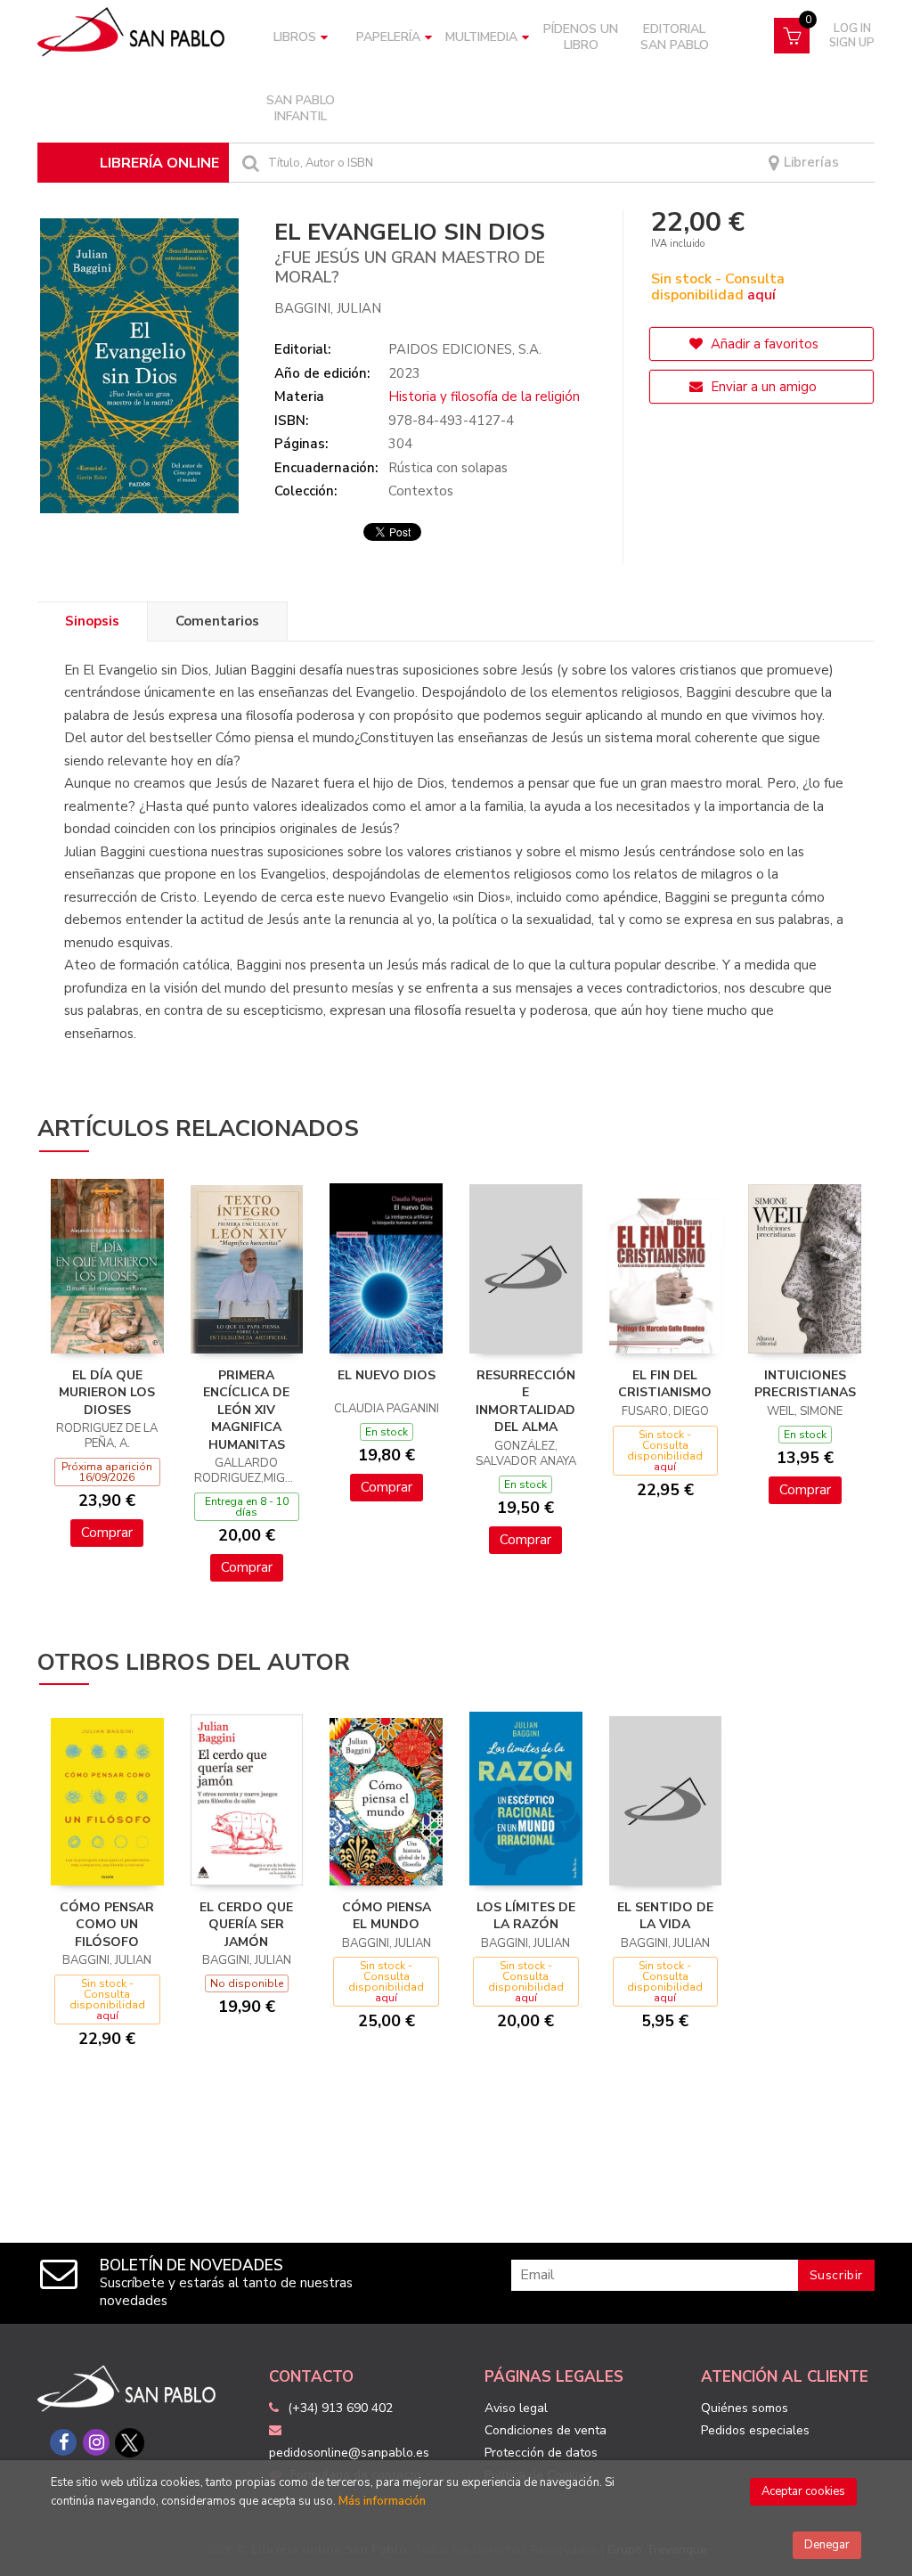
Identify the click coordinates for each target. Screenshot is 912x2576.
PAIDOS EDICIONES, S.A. (465, 349)
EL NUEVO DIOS (387, 1375)
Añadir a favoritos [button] (763, 344)
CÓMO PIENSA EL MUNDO (387, 1916)
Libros (295, 37)
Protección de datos (541, 2453)
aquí (761, 295)
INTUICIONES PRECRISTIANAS (805, 1384)
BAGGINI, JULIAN (328, 308)
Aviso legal (516, 2408)
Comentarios (217, 621)
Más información (382, 2501)
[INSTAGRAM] (96, 2442)
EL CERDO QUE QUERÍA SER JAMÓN (246, 1925)
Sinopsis (92, 621)
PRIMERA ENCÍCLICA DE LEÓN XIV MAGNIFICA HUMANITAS (246, 1410)
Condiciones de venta (546, 2430)
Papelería (388, 37)
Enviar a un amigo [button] (762, 387)
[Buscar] (248, 163)
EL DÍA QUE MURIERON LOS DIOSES (107, 1393)
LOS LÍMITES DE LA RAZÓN (526, 1916)
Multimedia (481, 37)
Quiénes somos (745, 2408)
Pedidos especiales (755, 2430)
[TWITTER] (129, 2442)
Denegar (827, 2545)
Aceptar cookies (803, 2491)
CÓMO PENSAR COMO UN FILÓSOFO (107, 1925)
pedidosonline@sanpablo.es (349, 2453)
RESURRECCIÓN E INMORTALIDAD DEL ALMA (525, 1402)
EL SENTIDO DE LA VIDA (665, 1916)
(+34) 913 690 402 (340, 2408)
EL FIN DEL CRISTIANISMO (665, 1384)
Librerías (810, 163)
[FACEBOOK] (63, 2442)
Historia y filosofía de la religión (484, 397)
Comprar (107, 1533)
